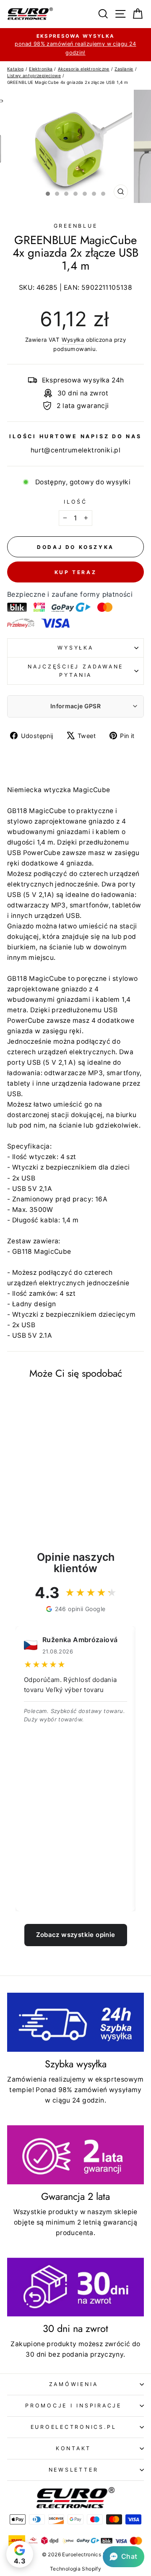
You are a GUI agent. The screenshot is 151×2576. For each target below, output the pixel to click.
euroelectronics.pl (74, 2427)
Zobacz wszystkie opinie (76, 1935)
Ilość (75, 502)
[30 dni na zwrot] (75, 2287)
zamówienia (74, 2384)
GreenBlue (76, 226)
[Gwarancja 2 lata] (75, 2155)
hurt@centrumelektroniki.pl (75, 450)
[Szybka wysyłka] (75, 2022)
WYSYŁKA (75, 648)
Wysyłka (73, 340)
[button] (124, 2557)
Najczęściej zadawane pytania (75, 671)
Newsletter (74, 2470)
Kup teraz (75, 572)
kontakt (73, 2448)
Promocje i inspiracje (73, 2406)
